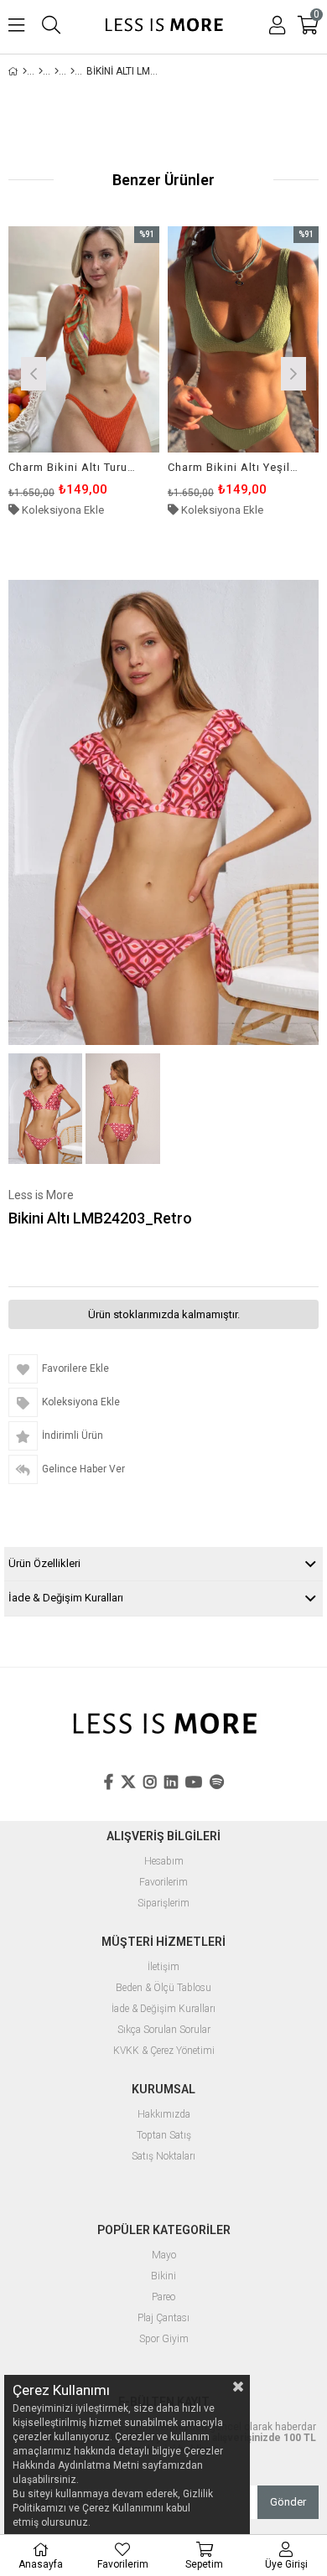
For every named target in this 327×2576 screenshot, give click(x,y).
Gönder (288, 2502)
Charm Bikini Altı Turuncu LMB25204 (73, 467)
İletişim (163, 1967)
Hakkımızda (164, 2115)
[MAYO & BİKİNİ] (41, 71)
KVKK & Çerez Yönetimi (164, 2051)
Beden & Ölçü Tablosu (163, 1988)
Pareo (163, 2297)
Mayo (164, 2255)
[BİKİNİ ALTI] (73, 71)
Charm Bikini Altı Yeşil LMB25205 (233, 467)
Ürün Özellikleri (44, 1563)
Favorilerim (163, 1883)
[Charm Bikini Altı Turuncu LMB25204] (84, 339)
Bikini (163, 2276)
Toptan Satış (164, 2136)
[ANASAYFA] (25, 71)
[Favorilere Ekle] (84, 372)
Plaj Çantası (163, 2318)
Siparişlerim (163, 1904)
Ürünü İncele (114, 372)
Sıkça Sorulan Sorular (164, 2030)
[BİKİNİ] (57, 71)
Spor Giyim (164, 2339)
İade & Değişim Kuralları (66, 1598)
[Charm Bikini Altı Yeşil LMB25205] (243, 339)
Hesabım (164, 1862)
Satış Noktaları (163, 2157)
